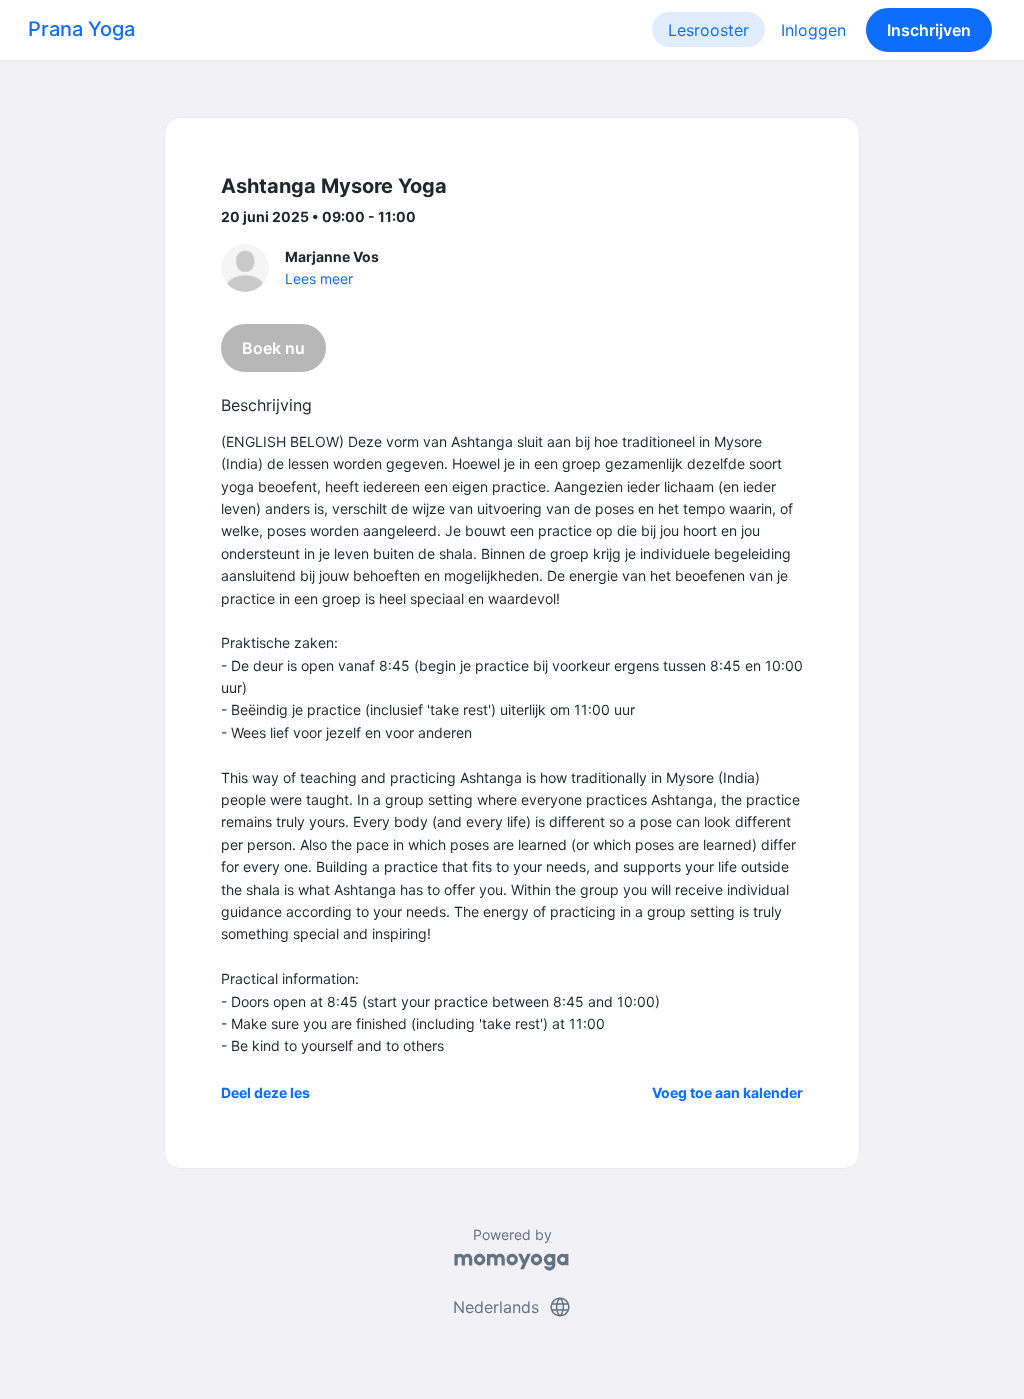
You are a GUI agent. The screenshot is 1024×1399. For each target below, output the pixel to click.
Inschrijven (929, 30)
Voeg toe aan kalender (727, 1092)
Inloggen (813, 30)
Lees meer (319, 278)
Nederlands (512, 1307)
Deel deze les (265, 1092)
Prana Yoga (81, 29)
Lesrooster (708, 30)
